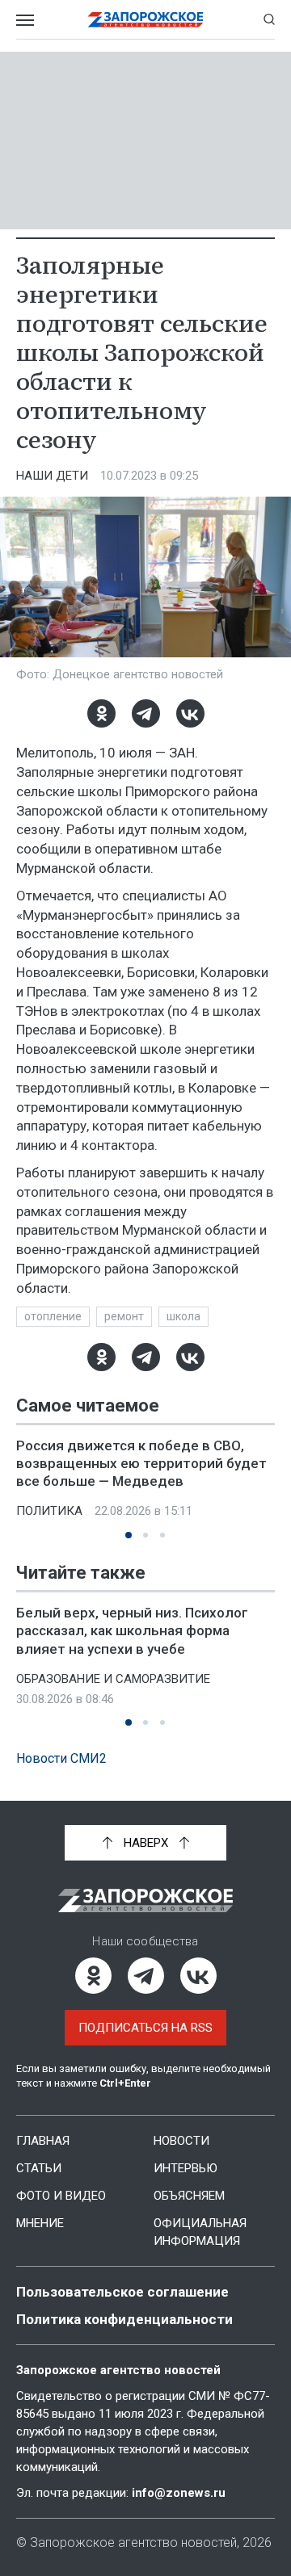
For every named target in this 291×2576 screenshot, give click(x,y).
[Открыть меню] (25, 19)
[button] (129, 1535)
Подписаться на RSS (145, 2028)
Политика (49, 1511)
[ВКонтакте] (190, 713)
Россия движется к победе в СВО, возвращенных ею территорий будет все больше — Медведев (141, 1463)
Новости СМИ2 (61, 1758)
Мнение (40, 2223)
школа (183, 1316)
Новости (181, 2141)
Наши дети (52, 476)
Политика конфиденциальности (124, 2319)
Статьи (39, 2168)
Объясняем (189, 2196)
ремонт (124, 1316)
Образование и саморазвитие (113, 1679)
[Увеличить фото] (145, 576)
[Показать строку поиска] (269, 19)
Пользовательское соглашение (122, 2292)
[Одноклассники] (101, 713)
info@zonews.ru (179, 2493)
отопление (53, 1316)
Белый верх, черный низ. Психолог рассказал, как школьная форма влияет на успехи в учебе (132, 1630)
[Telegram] (146, 713)
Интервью (186, 2168)
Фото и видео (61, 2196)
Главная (43, 2141)
